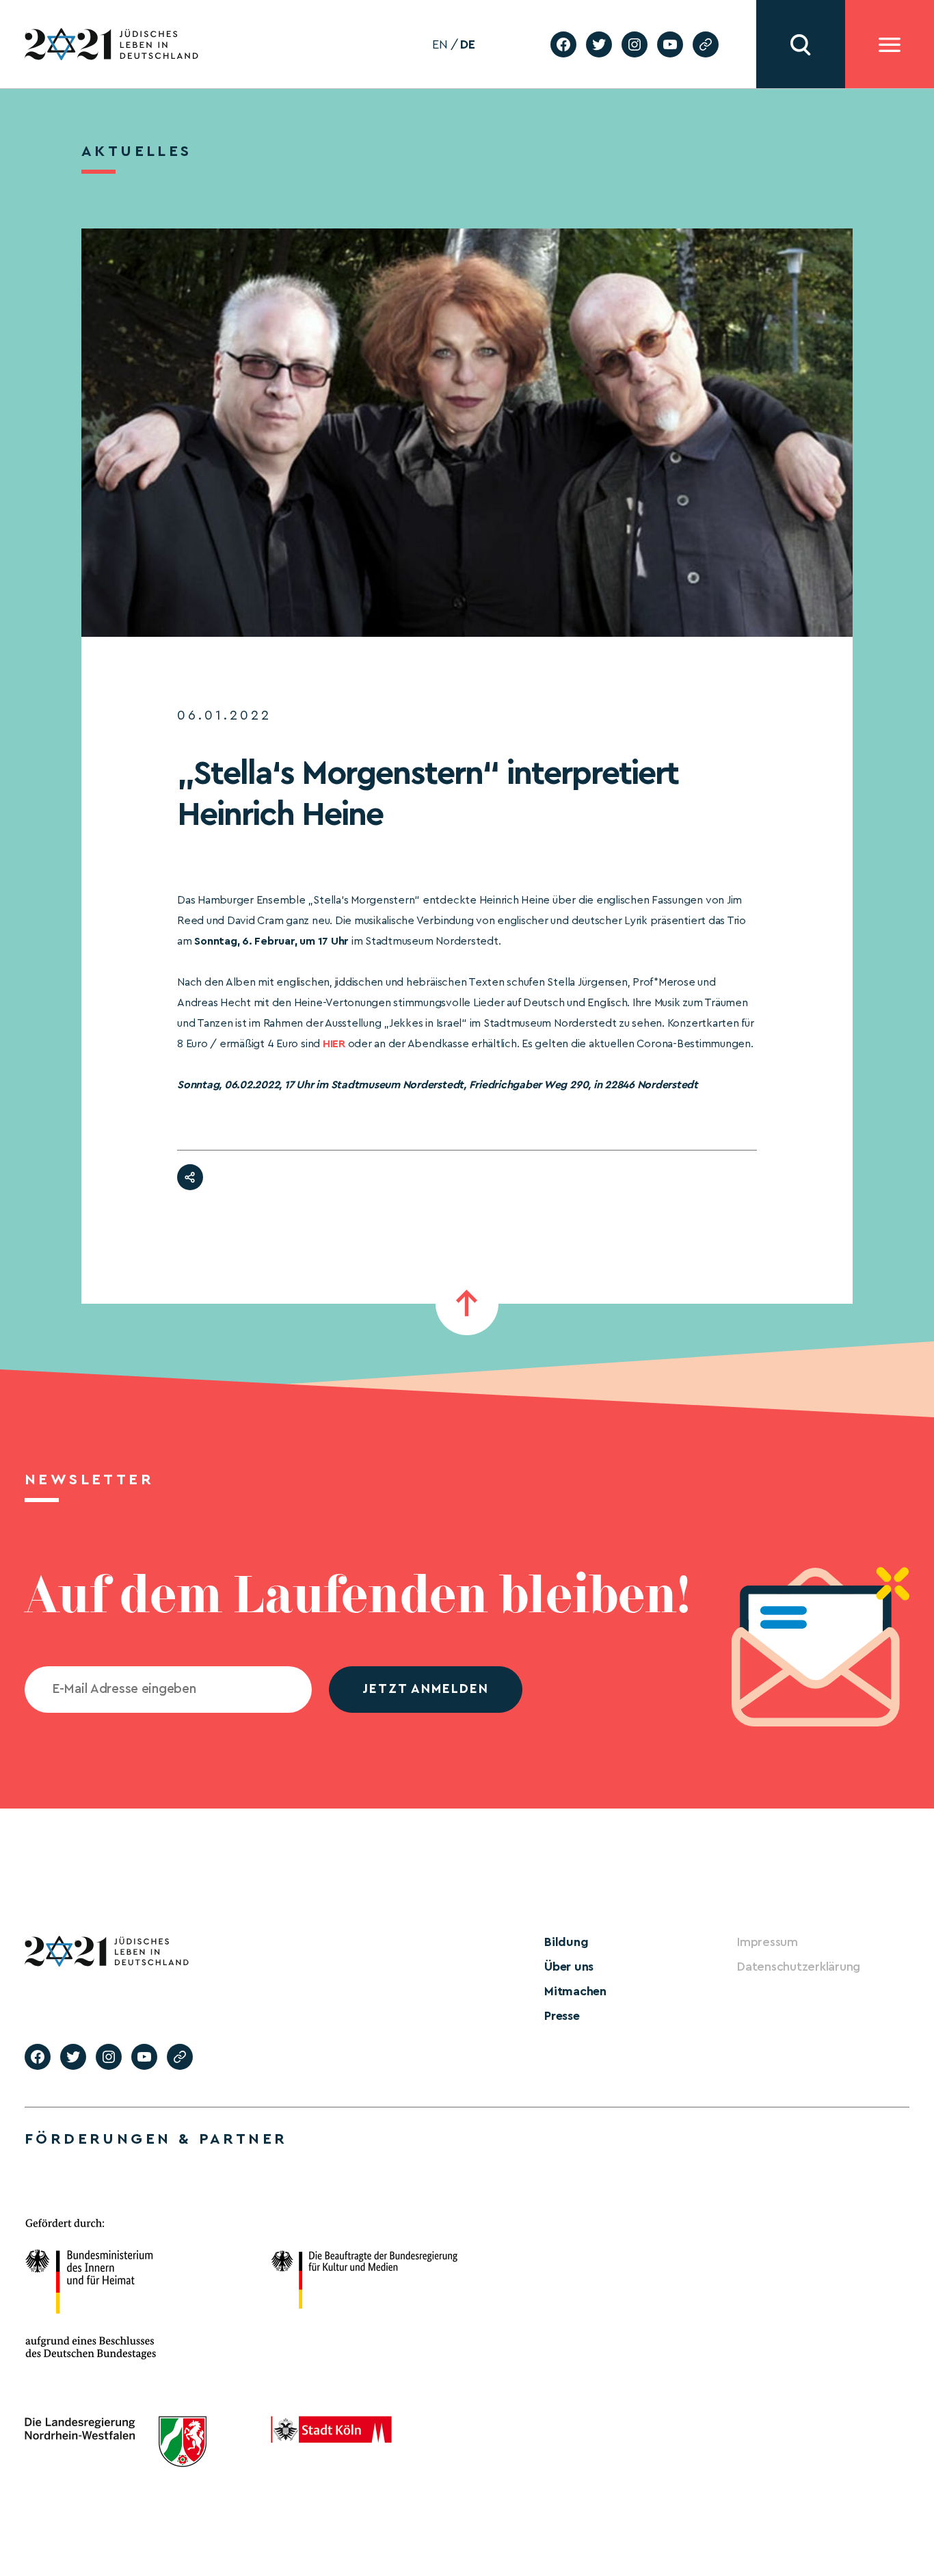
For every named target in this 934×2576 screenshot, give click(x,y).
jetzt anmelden (426, 1689)
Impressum (768, 1942)
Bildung (566, 1942)
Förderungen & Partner (156, 2139)
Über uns (569, 1967)
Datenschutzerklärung (799, 1967)
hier (334, 1044)
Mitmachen (575, 1991)
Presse (562, 2016)
